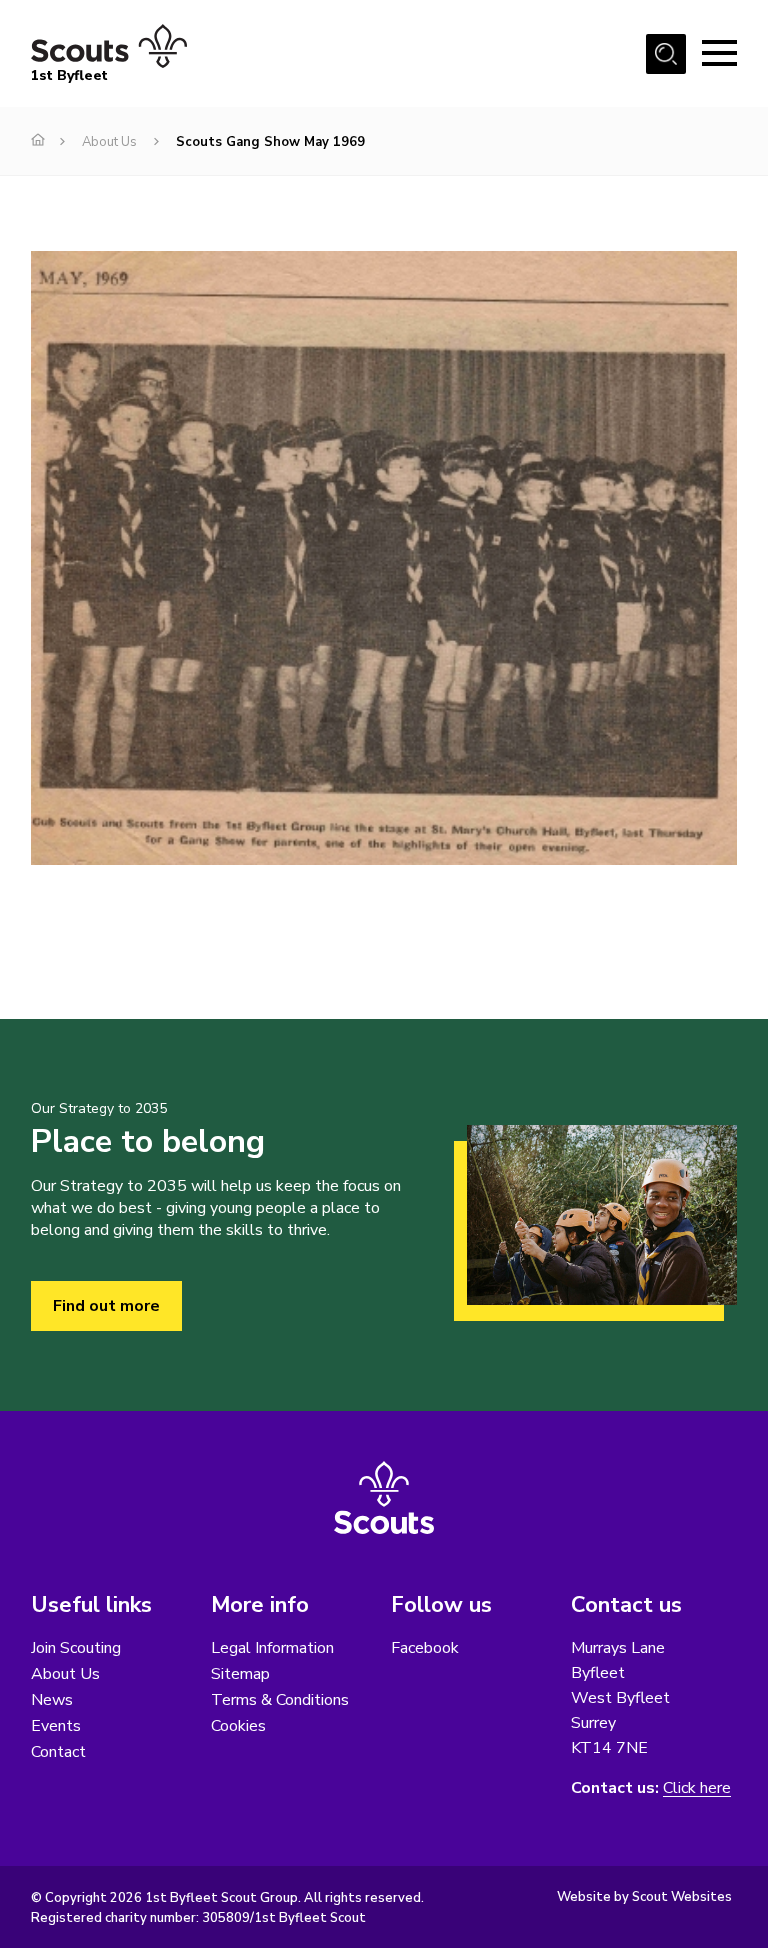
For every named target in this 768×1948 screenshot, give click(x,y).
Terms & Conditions (280, 1700)
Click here (697, 1788)
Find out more (106, 1306)
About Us (109, 142)
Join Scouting (76, 1648)
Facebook (425, 1648)
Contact (58, 1752)
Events (56, 1726)
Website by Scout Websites (644, 1897)
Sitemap (240, 1674)
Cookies (238, 1726)
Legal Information (272, 1648)
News (52, 1700)
